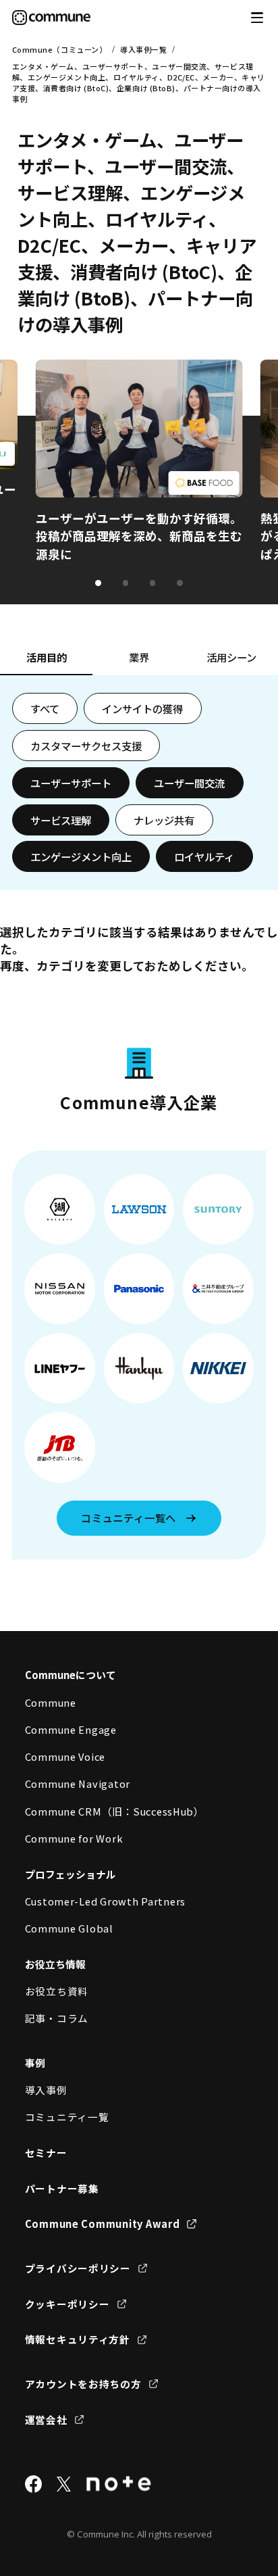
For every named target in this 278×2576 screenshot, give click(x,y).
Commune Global (69, 1928)
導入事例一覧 (143, 49)
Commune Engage (71, 1729)
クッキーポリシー (67, 2304)
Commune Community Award (103, 2223)
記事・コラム (57, 2018)
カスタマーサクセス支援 (86, 746)
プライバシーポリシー (78, 2268)
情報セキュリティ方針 (78, 2339)
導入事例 (46, 2090)
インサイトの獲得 (142, 708)
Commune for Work (74, 1838)
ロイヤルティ (204, 856)
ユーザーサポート (71, 783)
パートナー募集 (62, 2188)
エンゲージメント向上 (81, 856)
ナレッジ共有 (164, 820)
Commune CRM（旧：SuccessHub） (115, 1811)
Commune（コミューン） (60, 49)
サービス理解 (61, 820)
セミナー (46, 2153)
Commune (51, 1702)
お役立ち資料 (57, 1991)
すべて (45, 708)
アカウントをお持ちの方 (83, 2384)
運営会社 (46, 2420)
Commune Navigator (78, 1783)
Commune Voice (65, 1756)
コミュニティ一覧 (67, 2117)
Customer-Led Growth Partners (106, 1901)
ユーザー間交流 (189, 783)
